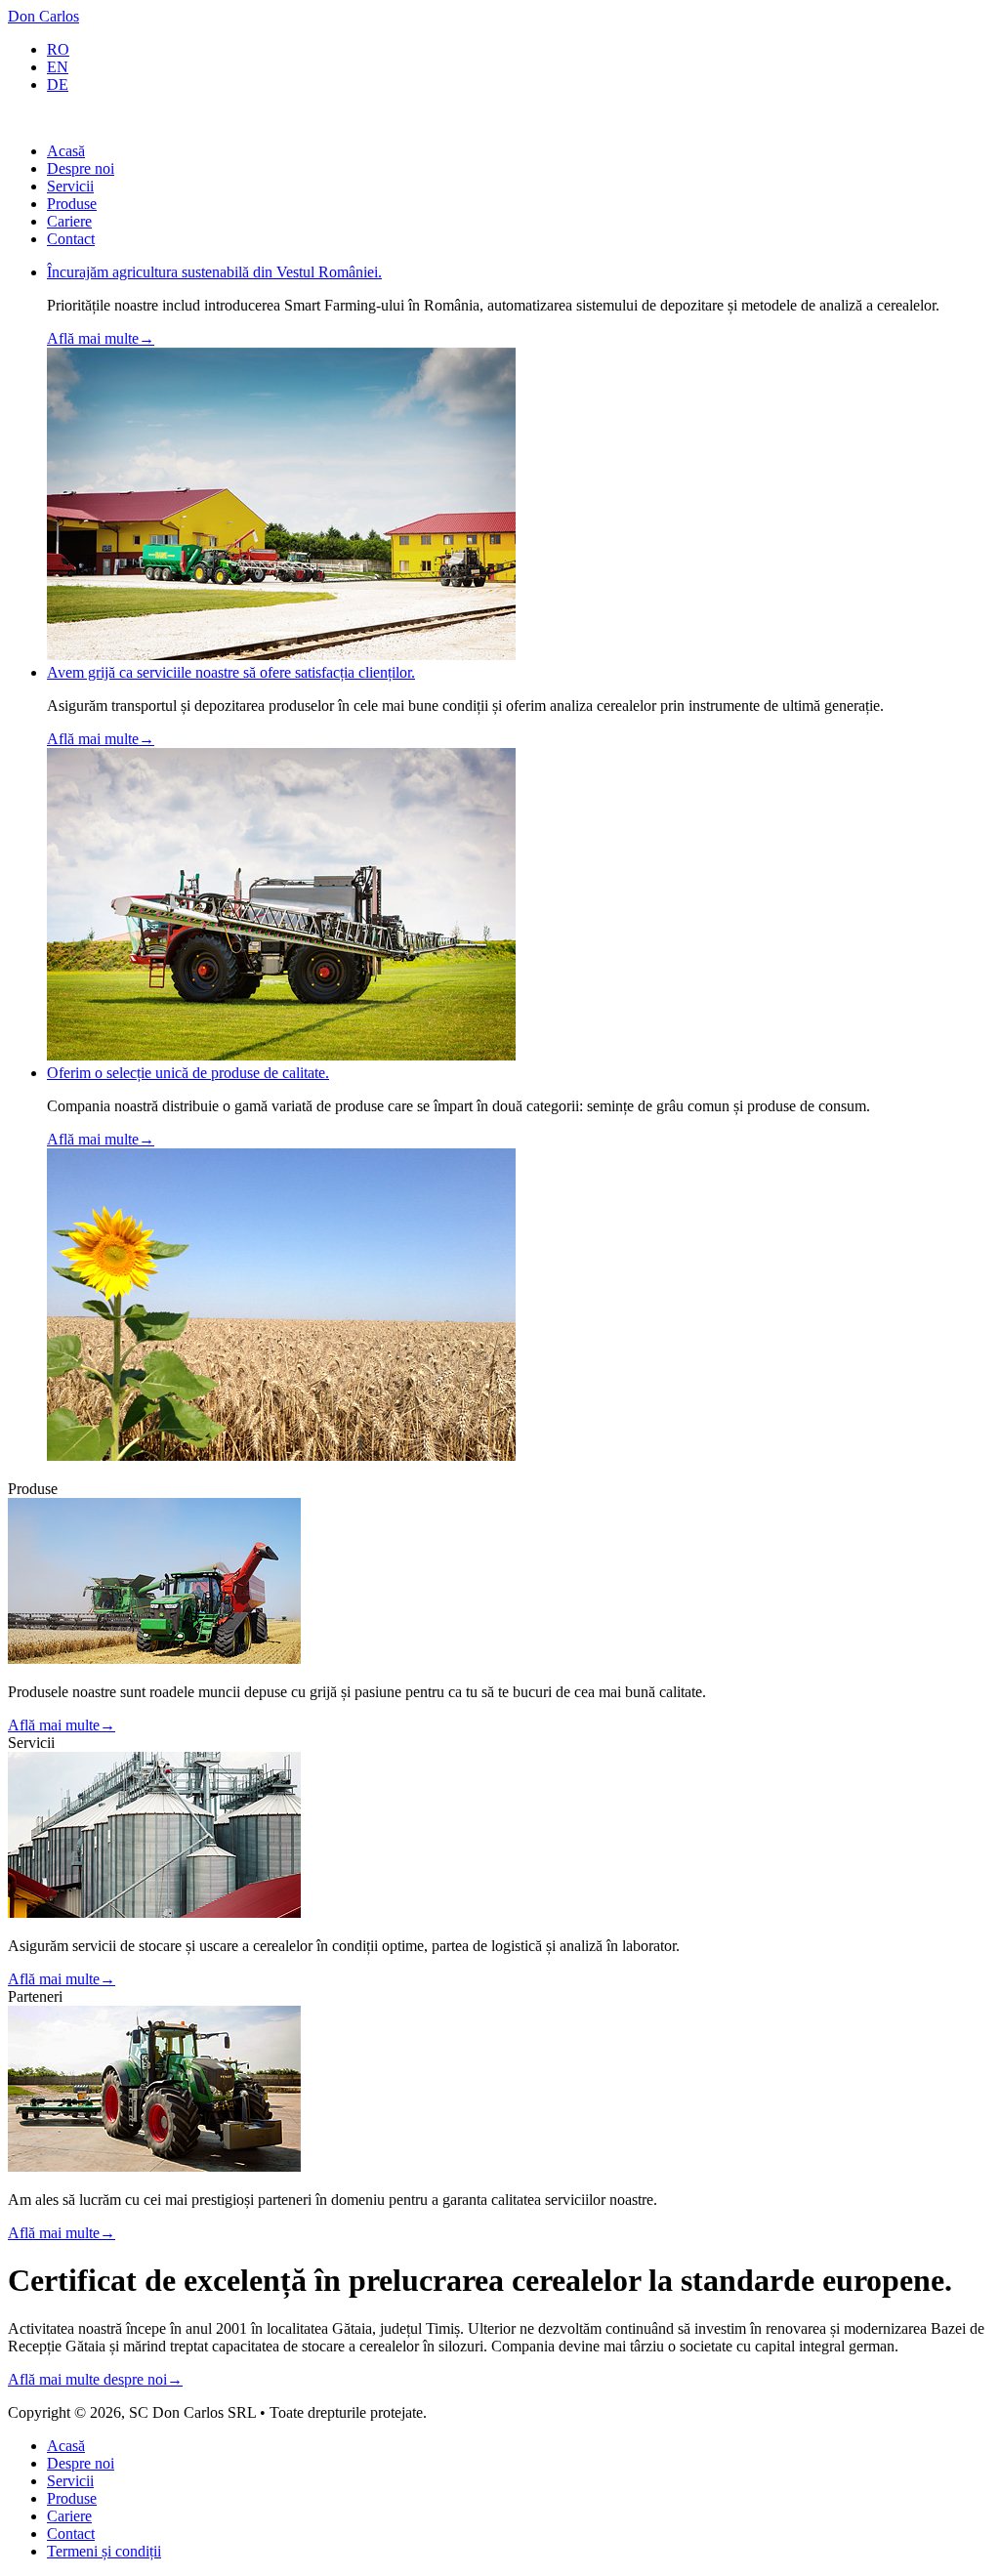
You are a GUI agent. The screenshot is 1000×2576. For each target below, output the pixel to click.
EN (58, 67)
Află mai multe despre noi (95, 2379)
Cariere (69, 221)
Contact (71, 239)
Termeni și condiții (104, 2551)
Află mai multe (101, 338)
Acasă (66, 151)
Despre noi (81, 168)
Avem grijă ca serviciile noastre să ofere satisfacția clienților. (231, 672)
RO (58, 49)
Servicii (70, 186)
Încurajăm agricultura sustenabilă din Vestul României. (214, 272)
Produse (72, 204)
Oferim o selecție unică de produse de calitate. (188, 1073)
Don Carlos (43, 16)
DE (58, 84)
